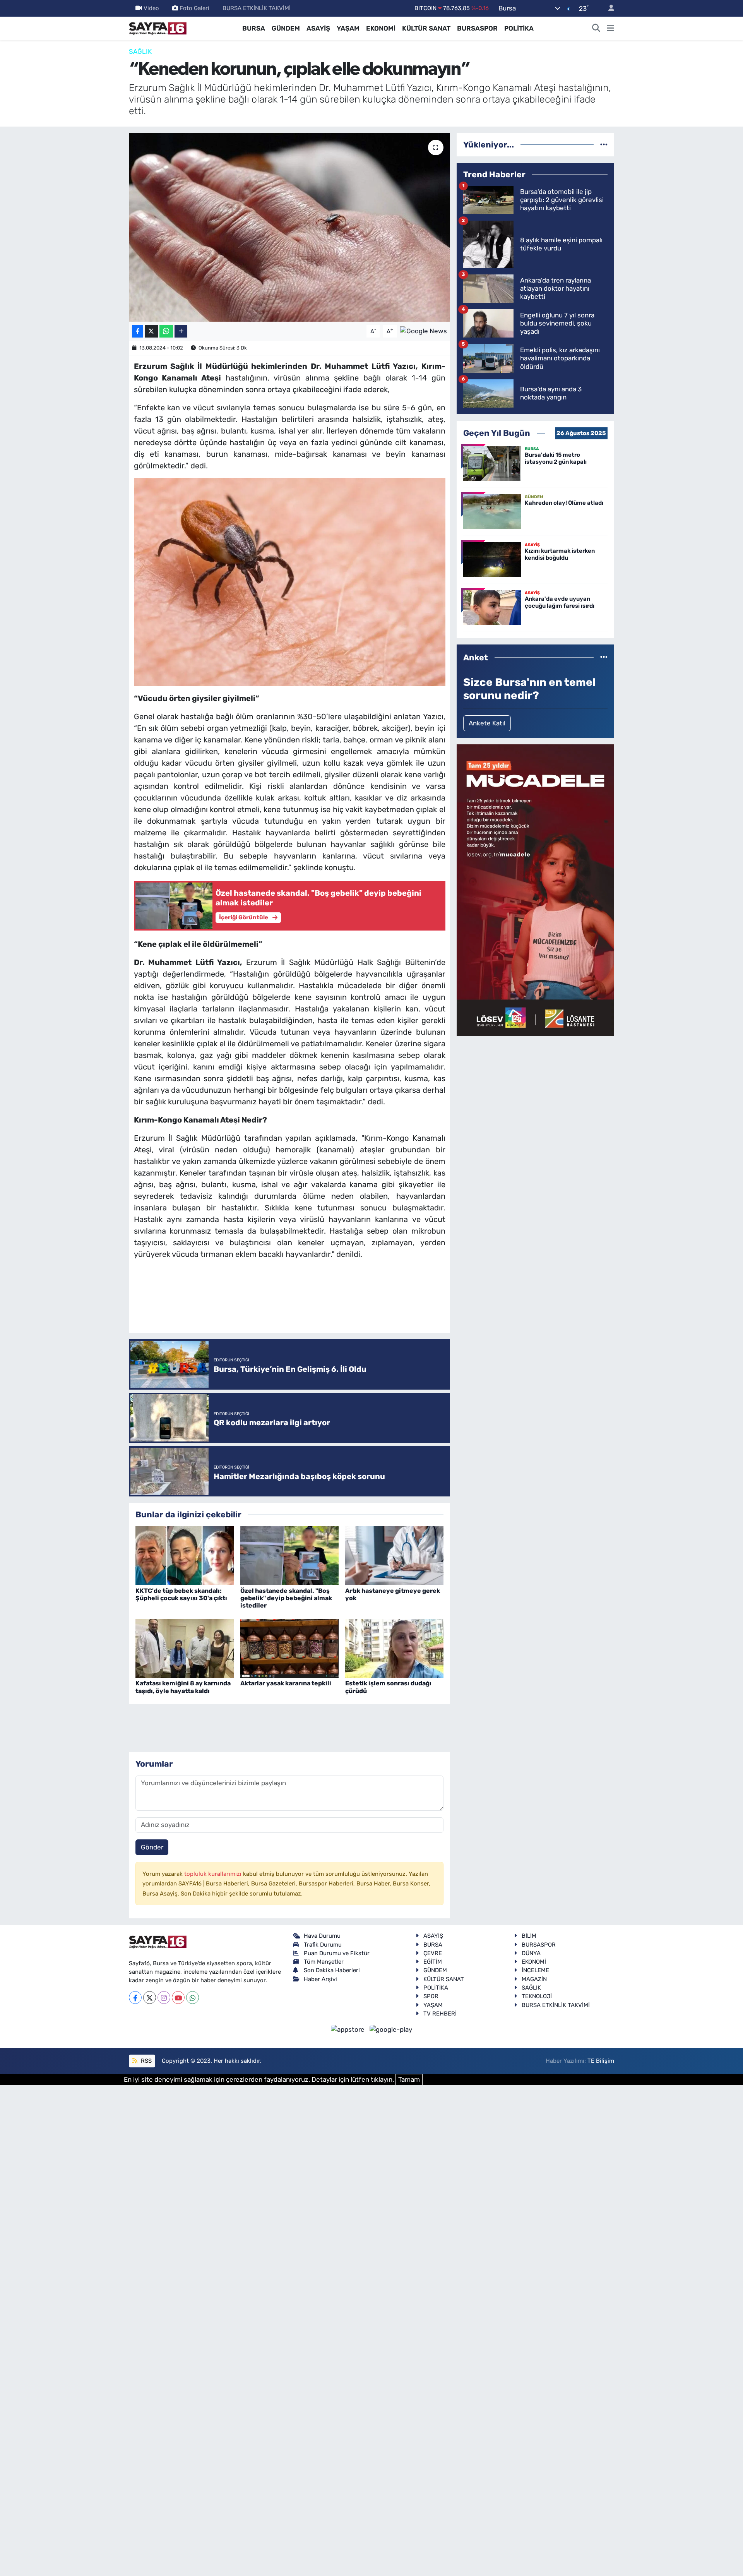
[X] (150, 1998)
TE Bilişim (601, 2061)
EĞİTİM (433, 1962)
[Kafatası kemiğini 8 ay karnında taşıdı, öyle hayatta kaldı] (185, 1648)
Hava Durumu (322, 1936)
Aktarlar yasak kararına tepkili (286, 1683)
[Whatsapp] (193, 1998)
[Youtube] (178, 1998)
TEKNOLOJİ (537, 1996)
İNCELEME (535, 1970)
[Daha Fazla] (181, 332)
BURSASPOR (477, 28)
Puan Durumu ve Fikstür (337, 1953)
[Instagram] (164, 1998)
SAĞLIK (140, 51)
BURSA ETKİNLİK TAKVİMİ (257, 8)
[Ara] (596, 29)
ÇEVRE (433, 1953)
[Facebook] (135, 1998)
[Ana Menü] (610, 29)
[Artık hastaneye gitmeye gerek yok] (394, 1555)
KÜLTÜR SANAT (426, 28)
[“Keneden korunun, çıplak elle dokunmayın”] (290, 227)
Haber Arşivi (320, 1979)
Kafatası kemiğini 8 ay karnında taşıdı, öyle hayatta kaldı (183, 1687)
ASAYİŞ (318, 28)
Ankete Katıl (487, 723)
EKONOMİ (381, 28)
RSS (146, 2061)
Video (151, 8)
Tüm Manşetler (324, 1962)
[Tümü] (604, 144)
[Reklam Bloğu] (535, 890)
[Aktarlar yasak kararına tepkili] (289, 1648)
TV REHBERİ (440, 2014)
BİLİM (529, 1936)
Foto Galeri (194, 8)
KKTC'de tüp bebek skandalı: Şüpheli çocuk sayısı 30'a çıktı (181, 1594)
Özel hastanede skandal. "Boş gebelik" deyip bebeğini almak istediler (286, 1598)
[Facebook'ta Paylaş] (137, 332)
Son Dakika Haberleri (332, 1970)
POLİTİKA (519, 28)
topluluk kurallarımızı (214, 1874)
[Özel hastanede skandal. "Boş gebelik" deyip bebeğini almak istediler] (289, 1555)
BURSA (254, 28)
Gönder (152, 1847)
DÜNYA (531, 1953)
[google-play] (391, 2029)
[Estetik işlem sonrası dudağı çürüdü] (394, 1648)
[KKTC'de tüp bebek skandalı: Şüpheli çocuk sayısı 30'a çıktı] (185, 1555)
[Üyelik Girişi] (608, 8)
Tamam (409, 2079)
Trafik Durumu (323, 1945)
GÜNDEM (286, 28)
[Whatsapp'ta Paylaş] (166, 332)
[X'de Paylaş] (151, 332)
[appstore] (349, 2029)
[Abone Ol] (424, 331)
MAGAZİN (534, 1979)
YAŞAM (348, 28)
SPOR (431, 1996)
